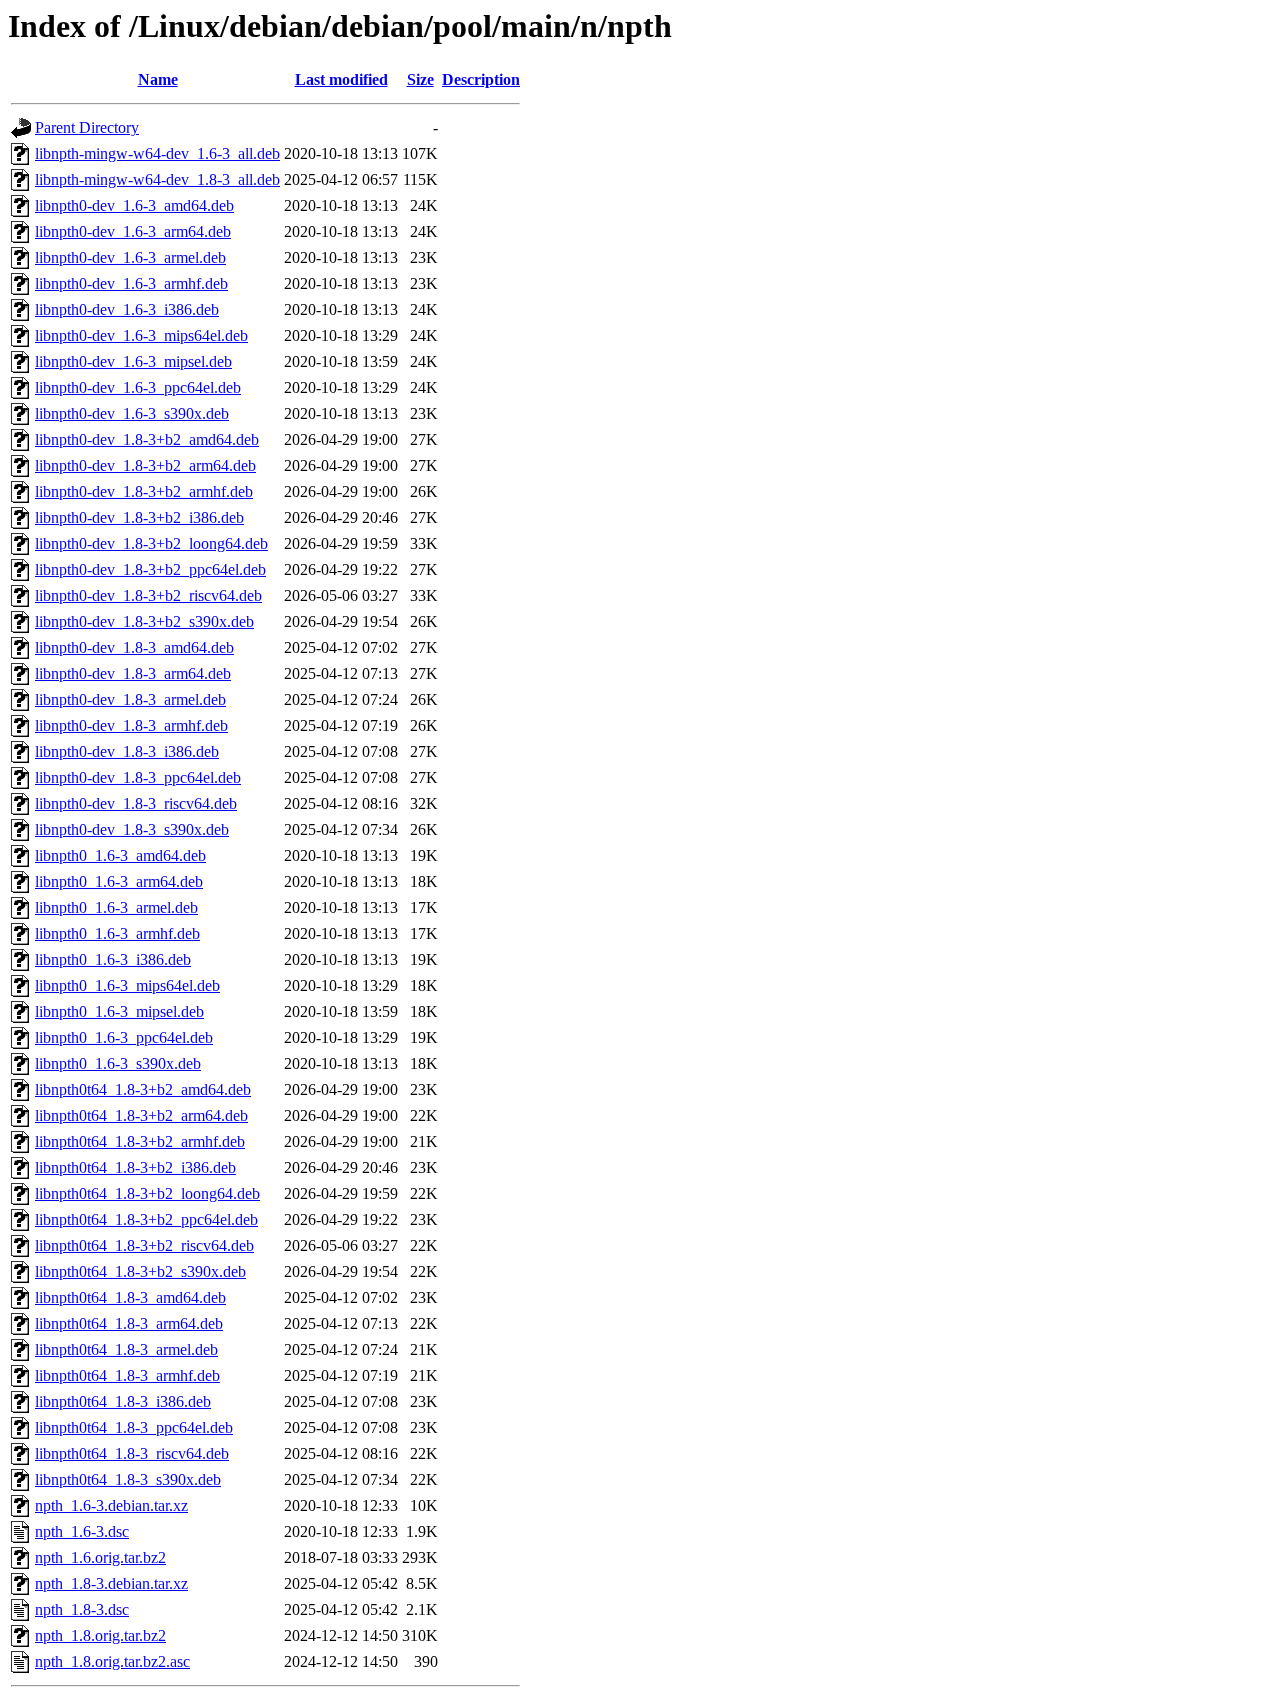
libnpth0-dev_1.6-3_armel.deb (130, 257)
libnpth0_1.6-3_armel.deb (116, 907)
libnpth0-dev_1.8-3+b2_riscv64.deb (148, 595)
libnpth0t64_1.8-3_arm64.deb (129, 1323)
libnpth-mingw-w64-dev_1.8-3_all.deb (157, 179)
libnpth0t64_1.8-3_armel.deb (126, 1349)
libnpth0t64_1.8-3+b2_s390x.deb (140, 1271)
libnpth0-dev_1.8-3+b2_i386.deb (139, 517)
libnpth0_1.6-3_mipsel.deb (119, 1011)
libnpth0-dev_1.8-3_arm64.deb (133, 673)
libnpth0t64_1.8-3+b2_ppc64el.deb (146, 1219)
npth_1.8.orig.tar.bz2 (100, 1635)
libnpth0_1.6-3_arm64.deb (119, 881)
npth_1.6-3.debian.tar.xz (111, 1505)
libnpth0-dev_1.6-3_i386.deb (127, 309)
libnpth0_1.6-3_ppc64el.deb (124, 1037)
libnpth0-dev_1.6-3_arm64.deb (133, 231)
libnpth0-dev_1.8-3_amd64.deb (134, 647)
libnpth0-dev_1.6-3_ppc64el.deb (138, 387)
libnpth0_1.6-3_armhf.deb (117, 933)
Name (158, 79)
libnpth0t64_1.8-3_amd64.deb (130, 1297)
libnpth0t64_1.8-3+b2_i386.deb (135, 1167)
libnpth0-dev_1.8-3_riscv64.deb (136, 803)
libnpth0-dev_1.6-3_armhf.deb (131, 283)
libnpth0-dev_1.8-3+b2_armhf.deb (144, 491)
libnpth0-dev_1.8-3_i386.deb (127, 751)
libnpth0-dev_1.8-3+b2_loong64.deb (151, 543)
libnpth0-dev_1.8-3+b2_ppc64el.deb (150, 569)
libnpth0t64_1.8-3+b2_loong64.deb (147, 1193)
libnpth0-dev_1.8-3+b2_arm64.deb (145, 465)
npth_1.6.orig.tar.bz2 (100, 1557)
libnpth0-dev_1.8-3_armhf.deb (131, 725)
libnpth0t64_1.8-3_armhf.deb (127, 1375)
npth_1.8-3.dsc (82, 1609)
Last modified (341, 79)
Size (420, 79)
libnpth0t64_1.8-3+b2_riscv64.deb (144, 1245)
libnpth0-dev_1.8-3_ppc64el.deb (138, 777)
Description (481, 79)
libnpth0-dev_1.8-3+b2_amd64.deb (147, 439)
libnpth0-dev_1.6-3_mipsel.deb (133, 361)
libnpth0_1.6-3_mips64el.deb (127, 985)
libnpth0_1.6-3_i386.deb (113, 959)
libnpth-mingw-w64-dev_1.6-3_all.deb (157, 153)
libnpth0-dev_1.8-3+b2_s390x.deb (144, 621)
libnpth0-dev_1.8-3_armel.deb (130, 699)
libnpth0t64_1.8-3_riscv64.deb (132, 1453)
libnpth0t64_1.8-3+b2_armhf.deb (140, 1141)
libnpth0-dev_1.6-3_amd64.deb (134, 205)
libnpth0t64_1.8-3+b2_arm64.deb (141, 1115)
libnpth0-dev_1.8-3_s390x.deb (132, 829)
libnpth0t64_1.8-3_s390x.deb (128, 1479)
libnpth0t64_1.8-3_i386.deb (123, 1401)
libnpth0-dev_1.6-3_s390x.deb (132, 413)
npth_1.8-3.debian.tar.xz (111, 1583)
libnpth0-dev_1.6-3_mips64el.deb (141, 335)
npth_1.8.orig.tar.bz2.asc (112, 1661)
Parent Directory (87, 127)
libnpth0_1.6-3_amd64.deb (120, 855)
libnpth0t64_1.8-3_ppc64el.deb (134, 1427)
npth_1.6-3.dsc (82, 1531)
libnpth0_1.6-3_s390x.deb (118, 1063)
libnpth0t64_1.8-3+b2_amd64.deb (143, 1089)
